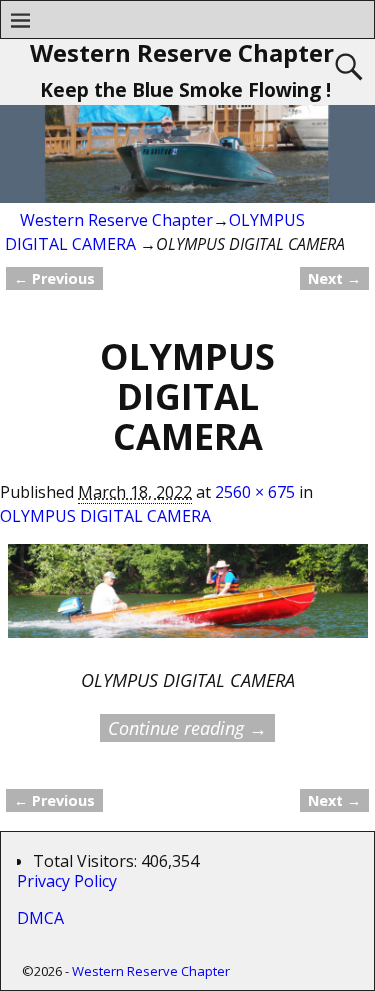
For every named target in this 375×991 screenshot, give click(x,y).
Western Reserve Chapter (182, 52)
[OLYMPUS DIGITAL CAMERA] (188, 603)
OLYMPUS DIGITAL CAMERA (105, 516)
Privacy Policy (71, 881)
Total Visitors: (87, 861)
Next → (334, 278)
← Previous (54, 278)
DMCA (40, 918)
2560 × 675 (255, 492)
